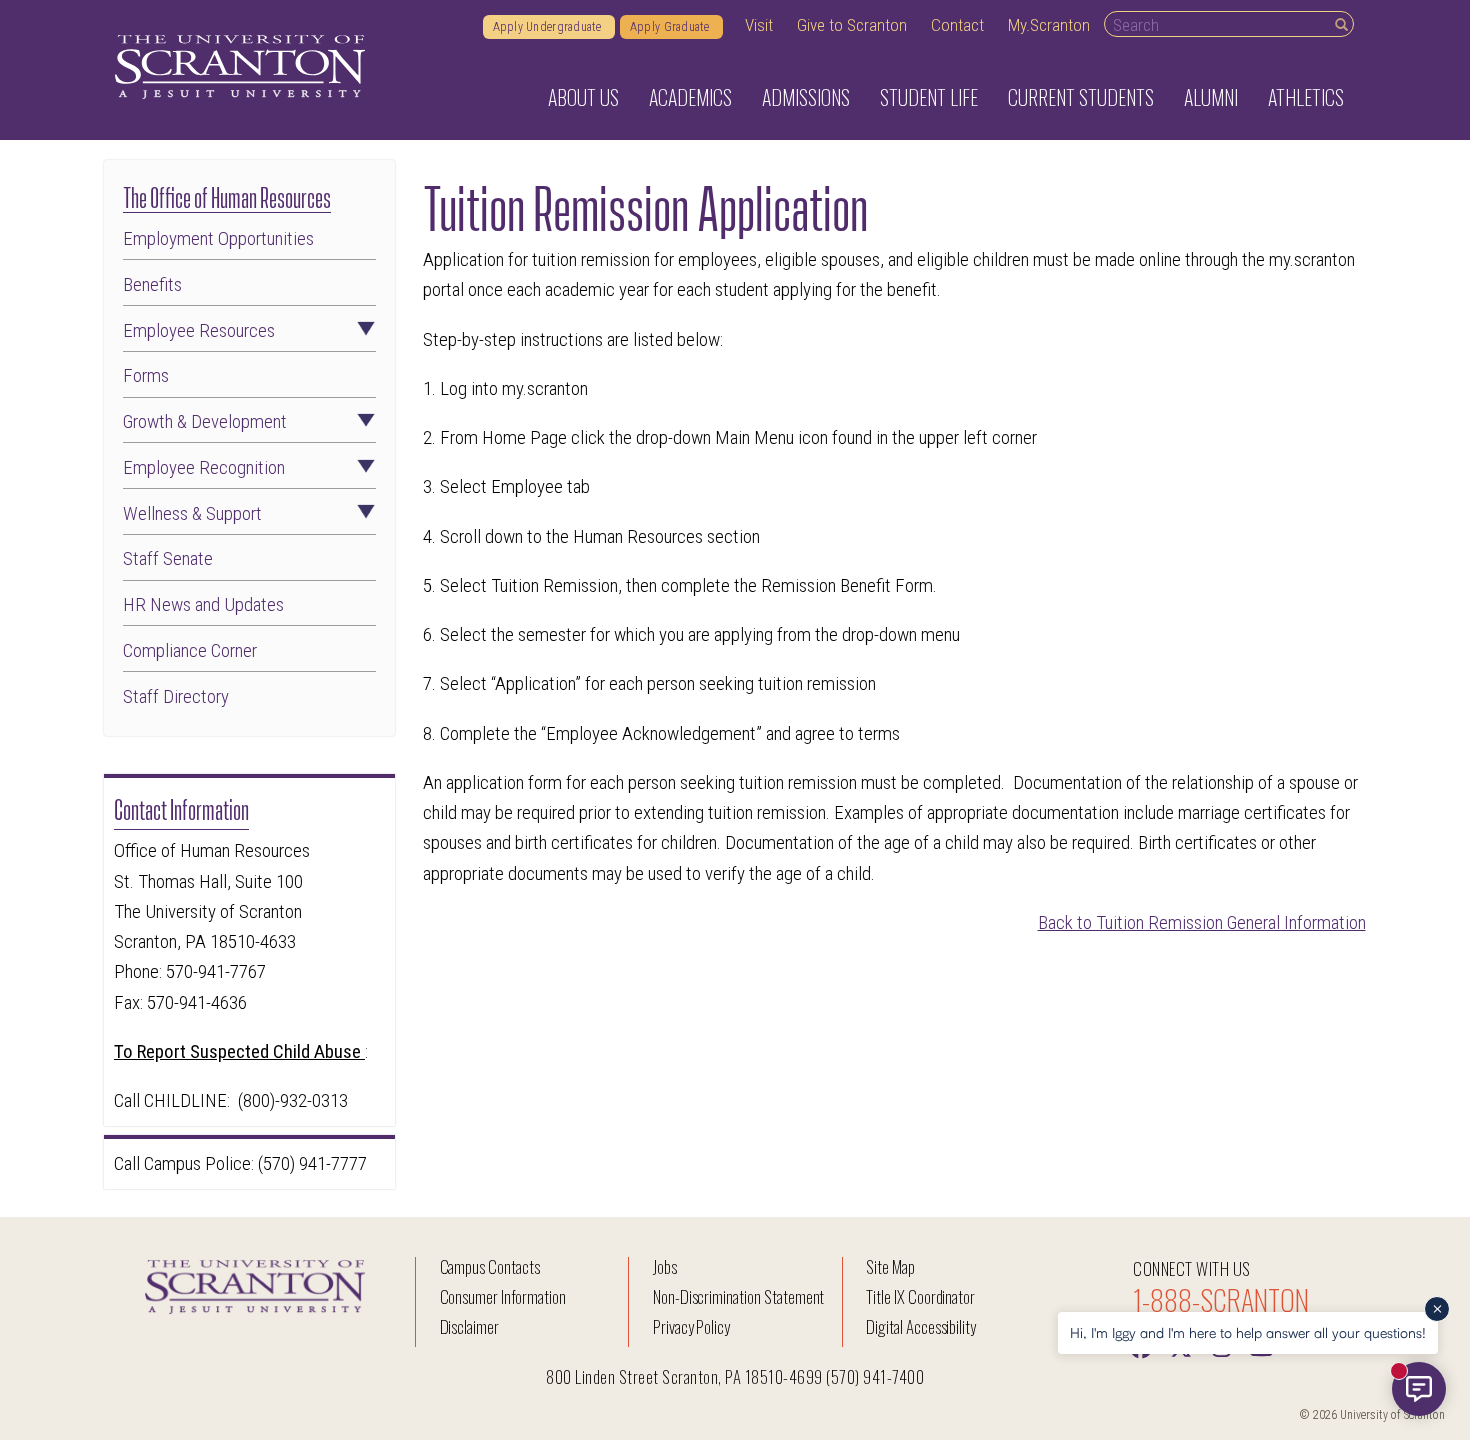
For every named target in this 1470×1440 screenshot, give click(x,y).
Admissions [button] (806, 97)
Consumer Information (503, 1296)
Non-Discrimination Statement (739, 1296)
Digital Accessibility (921, 1326)
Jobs (665, 1266)
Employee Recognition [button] (204, 468)
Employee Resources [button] (199, 331)
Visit (759, 25)
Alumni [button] (1211, 97)
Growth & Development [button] (205, 422)
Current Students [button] (1081, 97)
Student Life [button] (929, 97)
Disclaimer (470, 1326)
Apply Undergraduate (549, 27)
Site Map (890, 1266)
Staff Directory (176, 697)
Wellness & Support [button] (192, 514)
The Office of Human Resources (227, 195)
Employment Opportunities (218, 239)
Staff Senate (168, 559)
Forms (146, 376)
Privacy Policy (691, 1326)
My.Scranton (1049, 25)
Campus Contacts (490, 1266)
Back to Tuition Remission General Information (1202, 922)
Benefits (152, 285)
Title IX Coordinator (920, 1296)
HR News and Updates (203, 605)
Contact (957, 25)
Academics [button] (690, 97)
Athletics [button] (1306, 97)
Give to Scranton (852, 25)
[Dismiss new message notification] (1437, 1309)
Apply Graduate (671, 27)
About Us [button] (583, 97)
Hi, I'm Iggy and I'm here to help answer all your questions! (1248, 1332)
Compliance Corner (190, 651)
